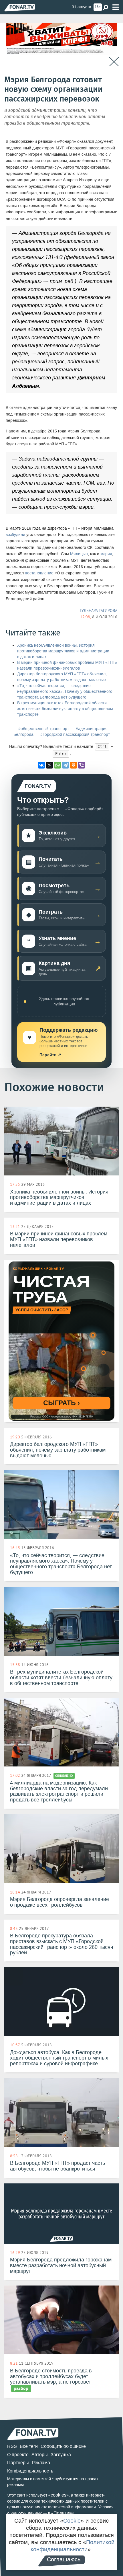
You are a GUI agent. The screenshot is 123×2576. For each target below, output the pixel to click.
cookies (58, 2495)
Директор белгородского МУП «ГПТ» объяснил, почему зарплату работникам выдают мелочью (62, 677)
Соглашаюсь (64, 2559)
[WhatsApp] (57, 765)
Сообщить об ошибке (63, 2446)
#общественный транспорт (44, 729)
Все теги (29, 2446)
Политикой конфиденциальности (73, 2546)
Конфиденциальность (30, 2471)
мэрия (106, 554)
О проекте (18, 2455)
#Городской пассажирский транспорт (75, 735)
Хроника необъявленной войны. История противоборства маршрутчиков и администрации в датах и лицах (63, 651)
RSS (12, 2446)
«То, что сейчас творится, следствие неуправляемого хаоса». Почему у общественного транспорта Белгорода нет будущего (65, 692)
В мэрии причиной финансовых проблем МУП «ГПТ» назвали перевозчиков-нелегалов (67, 665)
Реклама (41, 2463)
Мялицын (79, 554)
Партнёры (18, 2463)
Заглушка (61, 2455)
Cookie (72, 2521)
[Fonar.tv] (20, 8)
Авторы (40, 2455)
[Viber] (82, 765)
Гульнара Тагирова (99, 611)
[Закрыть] (114, 62)
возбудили (15, 535)
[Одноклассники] (74, 765)
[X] (49, 765)
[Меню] (116, 7)
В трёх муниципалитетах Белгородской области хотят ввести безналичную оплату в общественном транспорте (65, 709)
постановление (39, 573)
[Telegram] (66, 765)
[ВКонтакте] (41, 765)
